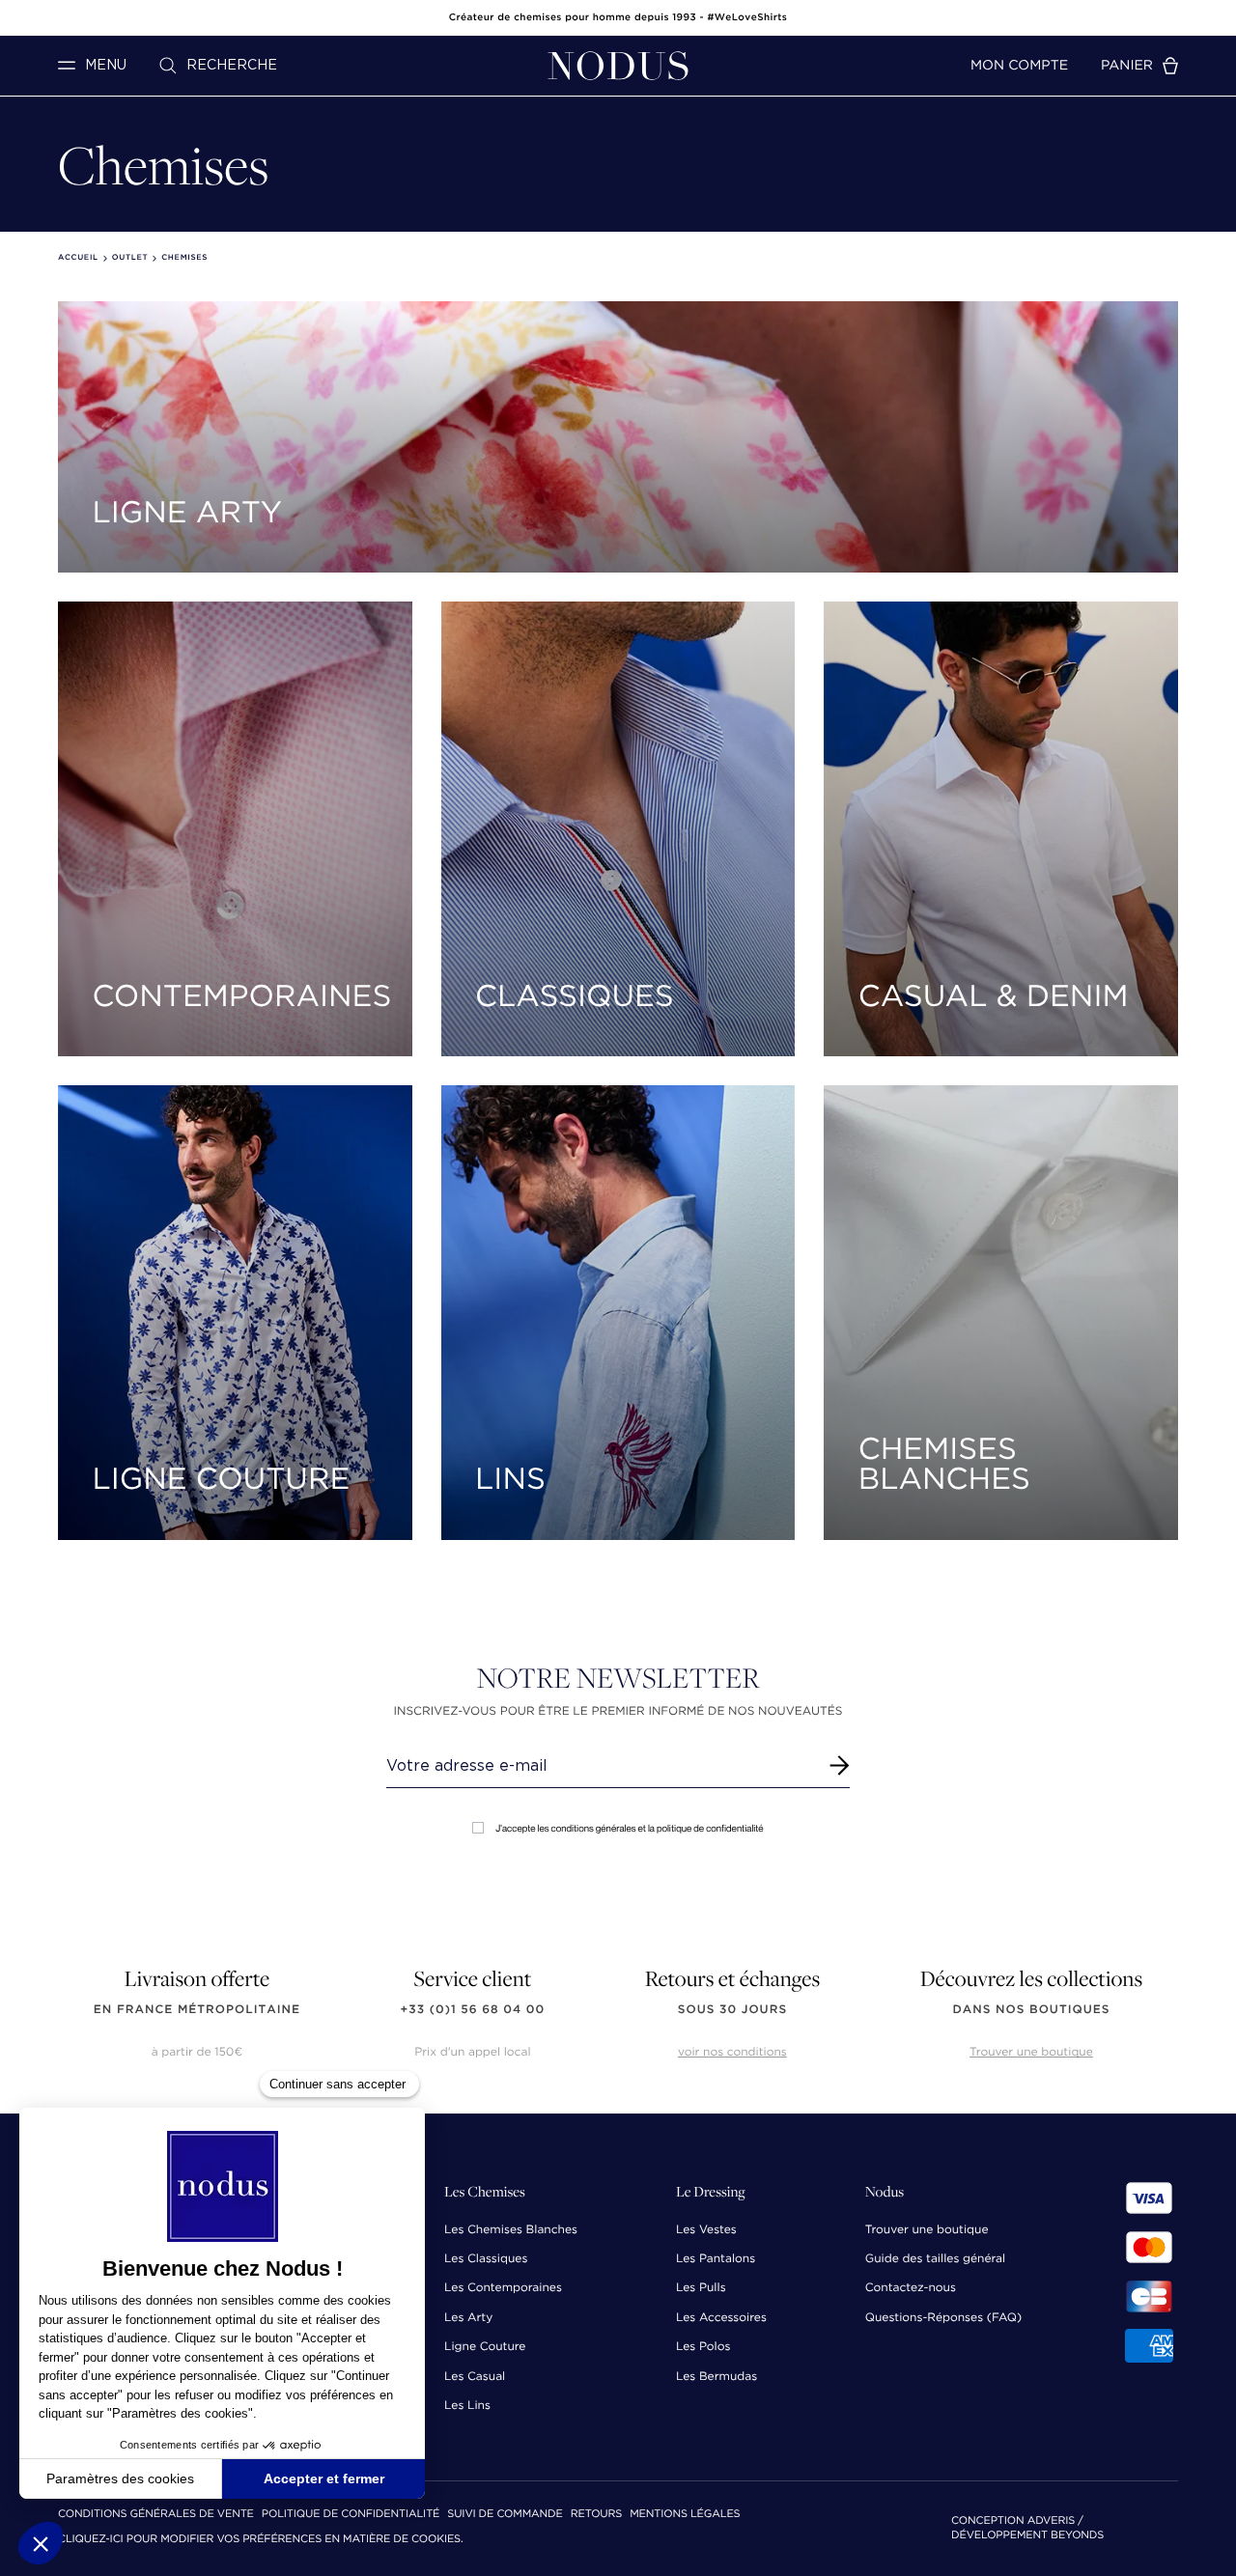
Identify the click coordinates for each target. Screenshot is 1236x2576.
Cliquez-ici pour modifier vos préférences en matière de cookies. (261, 2540)
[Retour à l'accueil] (618, 66)
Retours (596, 2515)
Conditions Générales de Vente (156, 2515)
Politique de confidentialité (351, 2515)
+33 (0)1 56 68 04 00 (473, 2010)
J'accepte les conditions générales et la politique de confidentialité (629, 1828)
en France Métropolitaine (197, 2010)
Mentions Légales (685, 2515)
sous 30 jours (732, 2010)
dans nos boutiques (1031, 2010)
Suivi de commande (505, 2515)
